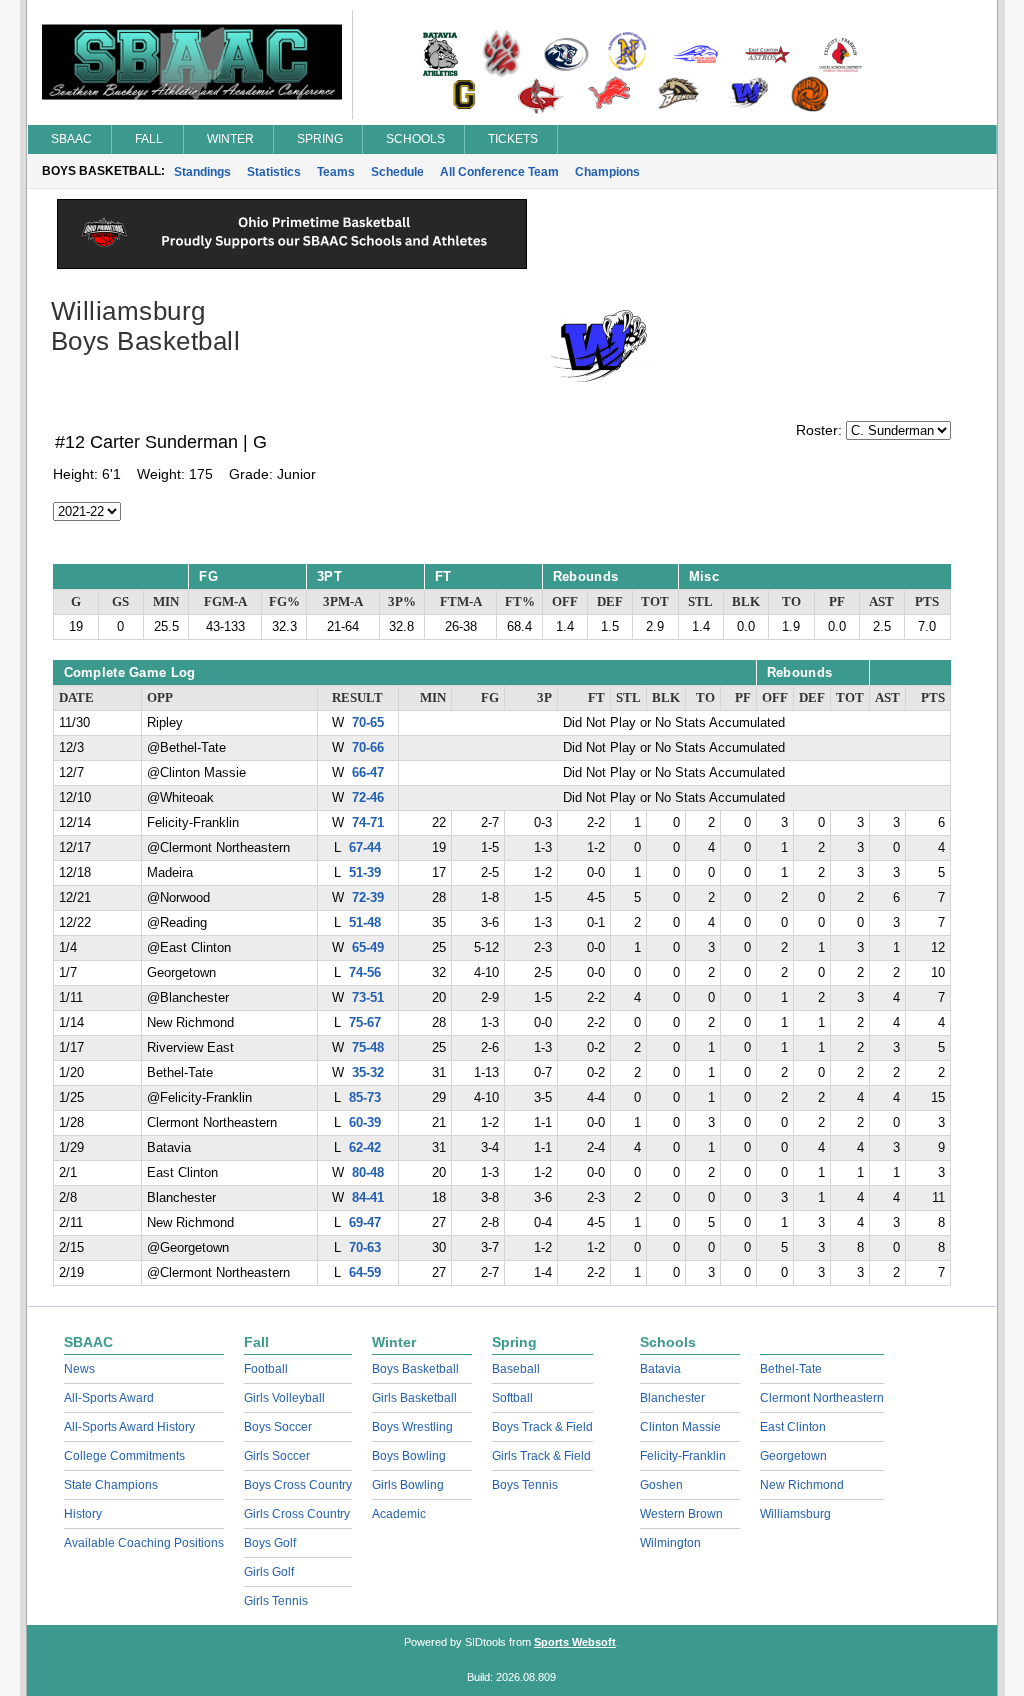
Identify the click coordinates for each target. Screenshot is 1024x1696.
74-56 (365, 973)
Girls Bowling (408, 1485)
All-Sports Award (109, 1398)
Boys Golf (270, 1543)
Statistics (274, 172)
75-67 (365, 1023)
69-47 (365, 1223)
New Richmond (802, 1485)
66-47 (368, 773)
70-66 (368, 748)
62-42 (365, 1148)
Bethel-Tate (791, 1369)
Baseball (516, 1369)
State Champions (111, 1485)
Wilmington (670, 1543)
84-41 (368, 1198)
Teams (336, 172)
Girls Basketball (414, 1398)
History (83, 1514)
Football (266, 1369)
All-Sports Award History (129, 1427)
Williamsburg (795, 1514)
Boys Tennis (525, 1485)
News (79, 1369)
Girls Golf (269, 1572)
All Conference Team (499, 172)
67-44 (365, 848)
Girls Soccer (277, 1456)
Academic (399, 1514)
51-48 (365, 923)
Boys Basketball (415, 1369)
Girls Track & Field (541, 1456)
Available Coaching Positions (144, 1543)
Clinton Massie (680, 1427)
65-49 (368, 948)
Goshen (661, 1485)
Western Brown (681, 1514)
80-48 (368, 1173)
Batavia (660, 1369)
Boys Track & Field (542, 1427)
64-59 (365, 1273)
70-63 (365, 1248)
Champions (607, 172)
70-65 (368, 723)
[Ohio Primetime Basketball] (292, 264)
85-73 (365, 1098)
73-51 (368, 998)
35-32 (368, 1073)
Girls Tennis (276, 1601)
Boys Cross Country (298, 1485)
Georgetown (793, 1456)
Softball (512, 1398)
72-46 (368, 798)
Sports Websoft (575, 1642)
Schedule (397, 172)
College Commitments (124, 1456)
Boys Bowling (409, 1456)
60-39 (365, 1123)
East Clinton (793, 1427)
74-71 (368, 823)
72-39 (368, 898)
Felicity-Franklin (683, 1456)
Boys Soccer (278, 1427)
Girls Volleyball (284, 1398)
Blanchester (672, 1398)
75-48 (368, 1048)
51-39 (365, 873)
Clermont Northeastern (822, 1398)
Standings (202, 172)
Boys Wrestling (412, 1427)
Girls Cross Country (297, 1514)
